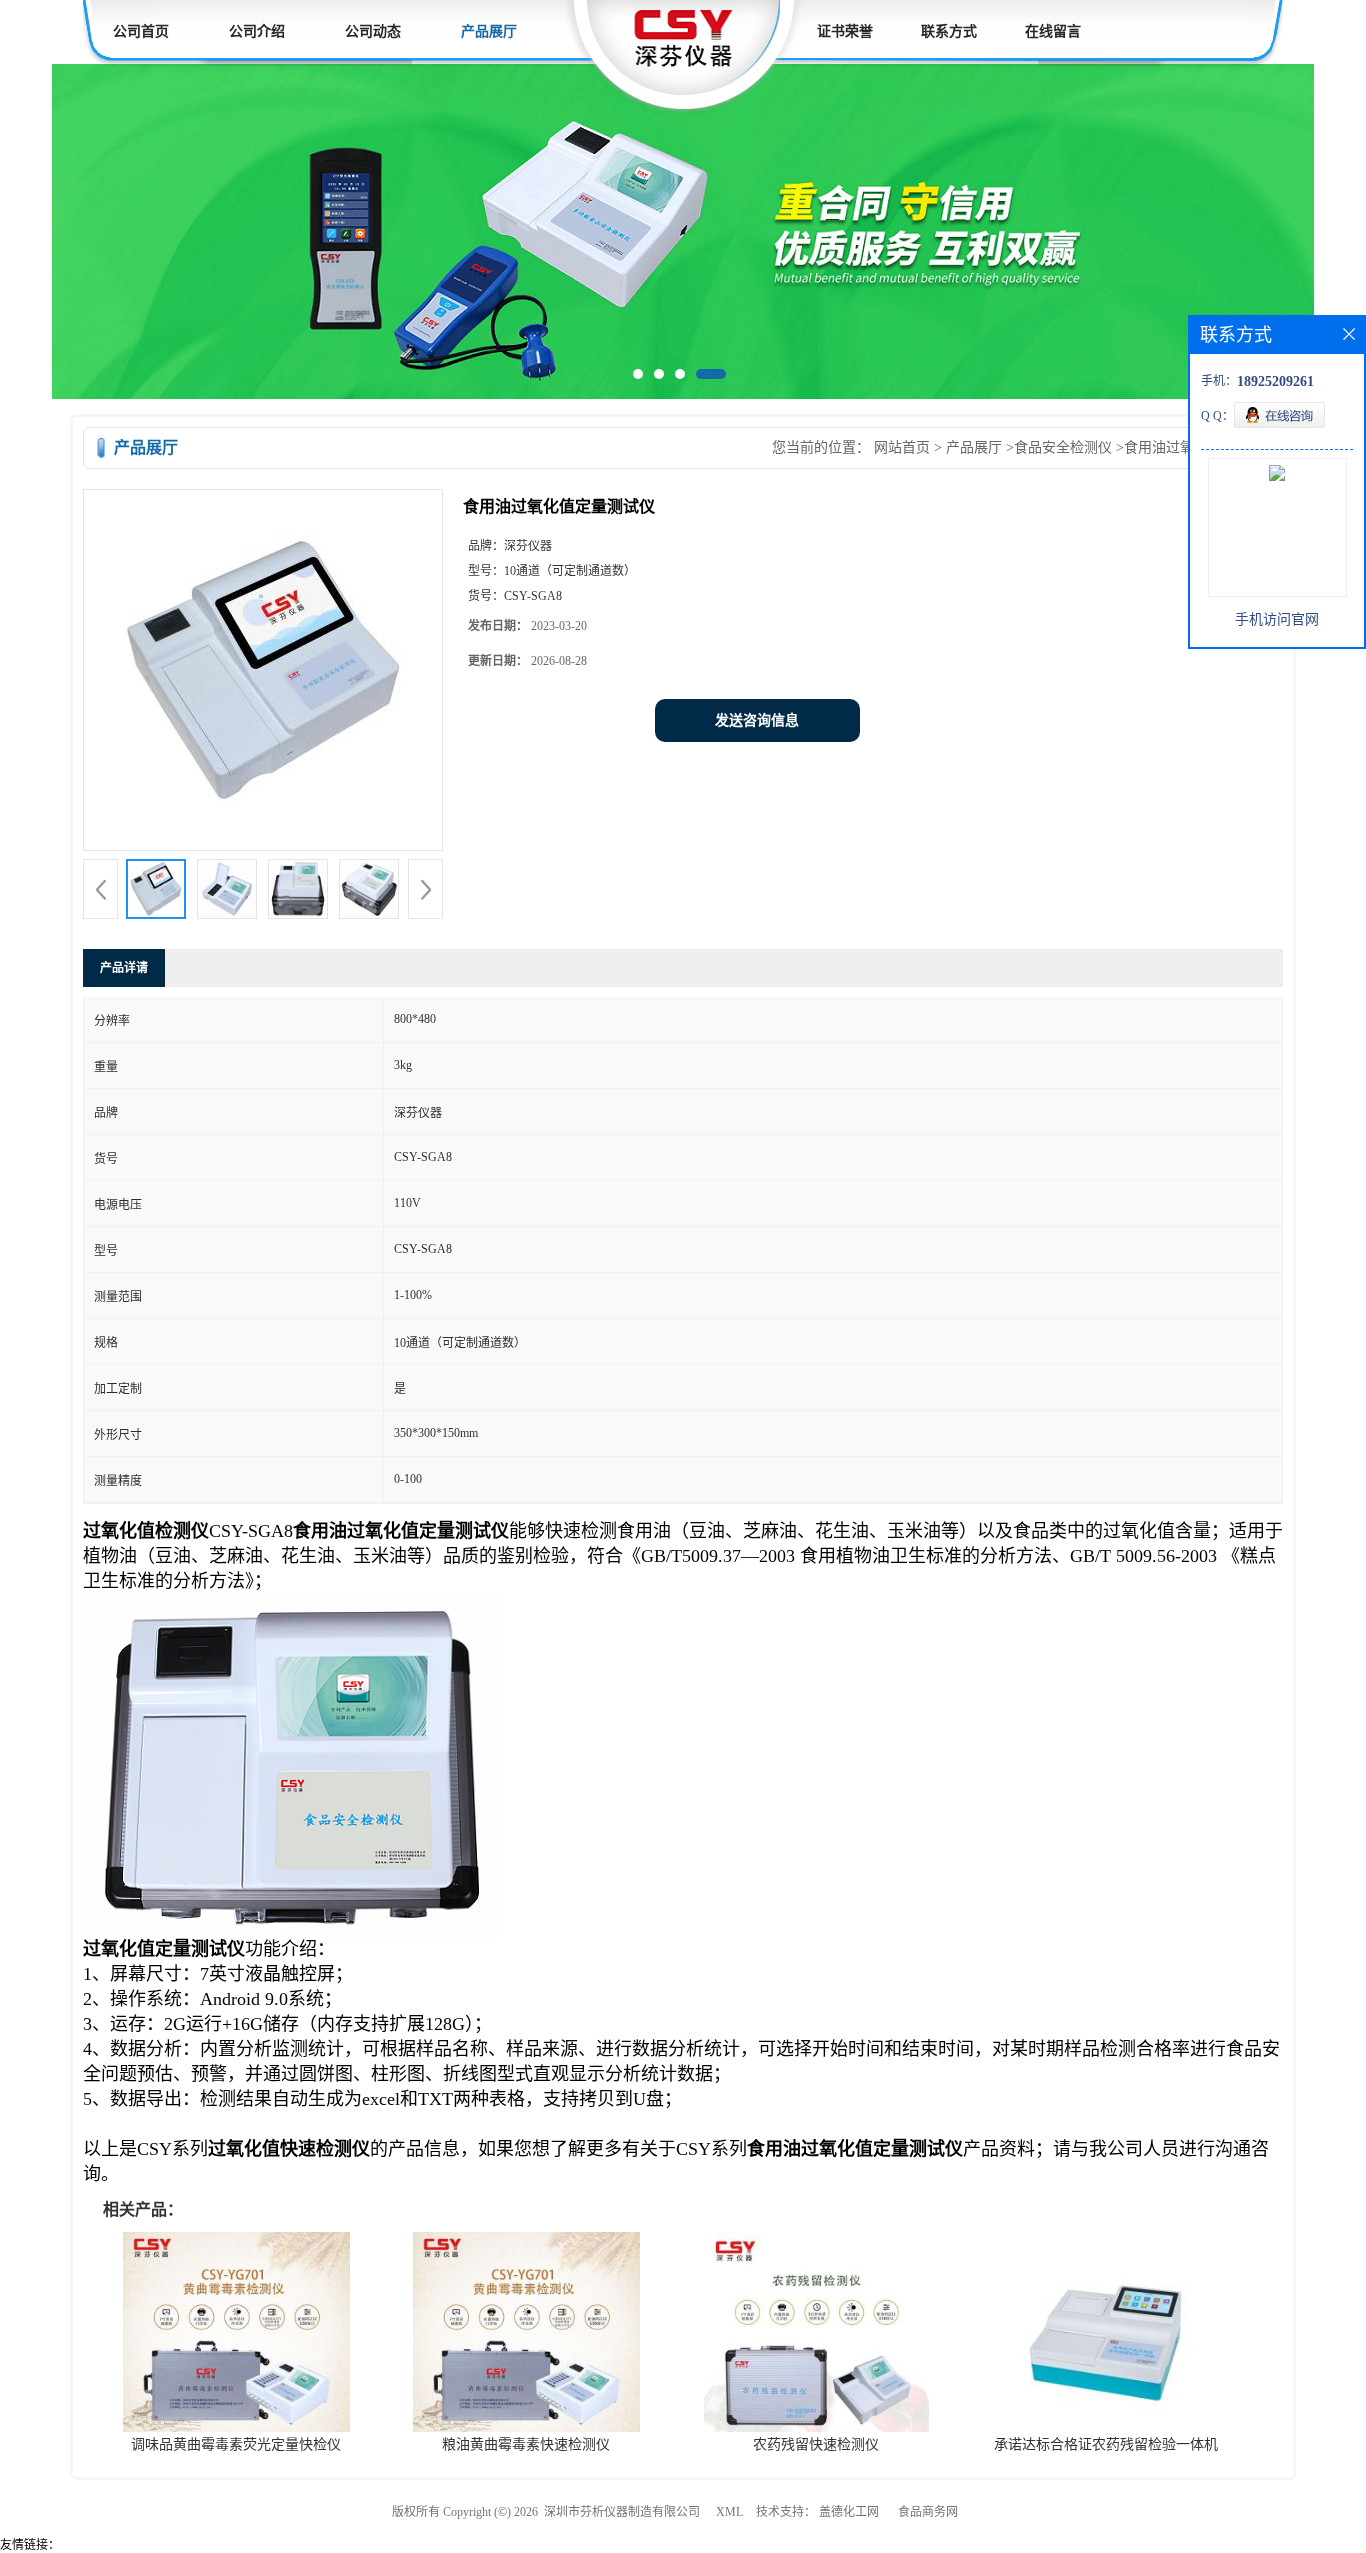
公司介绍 (257, 31)
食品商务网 (928, 2516)
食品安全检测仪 (1063, 451)
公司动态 (373, 31)
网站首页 (902, 451)
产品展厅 (489, 31)
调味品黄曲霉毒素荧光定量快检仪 (236, 2448)
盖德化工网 (849, 2516)
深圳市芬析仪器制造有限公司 (622, 2516)
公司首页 (141, 31)
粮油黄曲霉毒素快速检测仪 (526, 2448)
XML (729, 2516)
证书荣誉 (845, 31)
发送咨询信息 (757, 724)
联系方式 (949, 31)
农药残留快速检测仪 (816, 2448)
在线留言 (1053, 31)
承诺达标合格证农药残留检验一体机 (1106, 2448)
